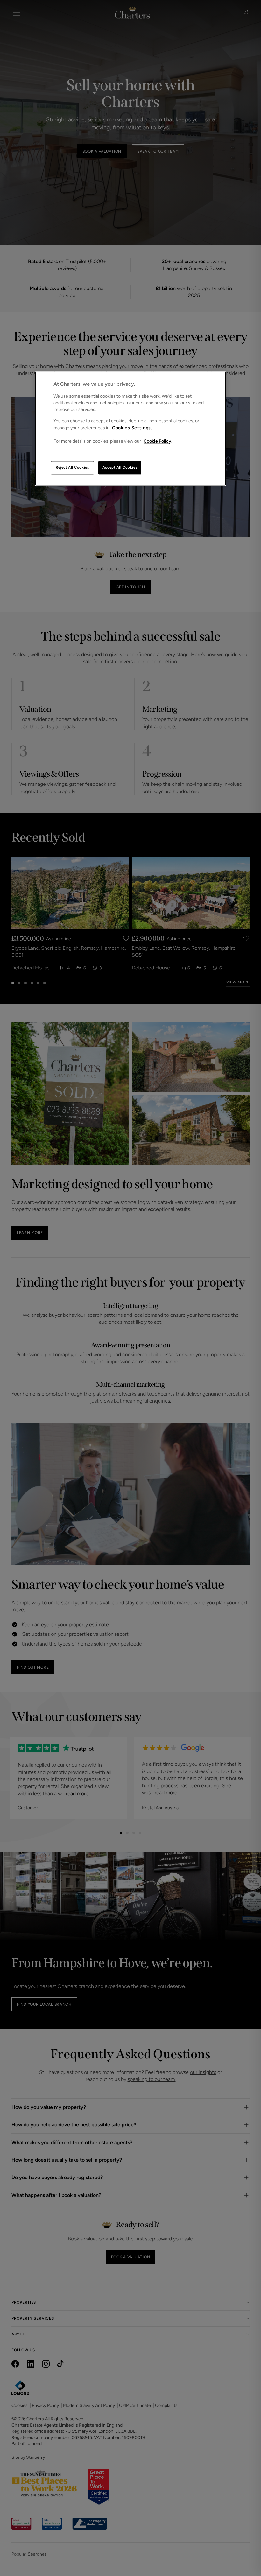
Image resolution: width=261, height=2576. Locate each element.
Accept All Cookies (120, 467)
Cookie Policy (157, 441)
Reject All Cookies (72, 467)
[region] (130, 428)
